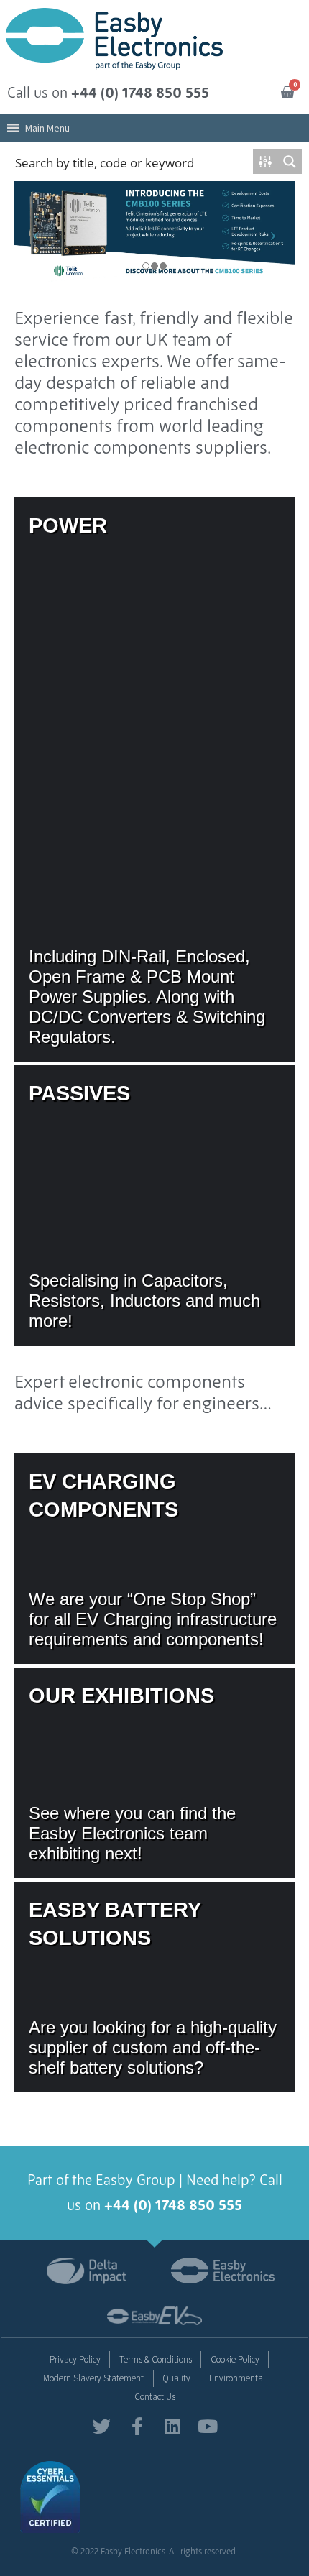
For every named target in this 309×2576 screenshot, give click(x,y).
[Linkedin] (172, 2426)
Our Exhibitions (154, 1773)
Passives (154, 1205)
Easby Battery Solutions (154, 1987)
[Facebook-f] (137, 2426)
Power (154, 779)
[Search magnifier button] (290, 162)
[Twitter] (102, 2426)
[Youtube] (207, 2426)
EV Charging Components (154, 1559)
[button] (47, 128)
